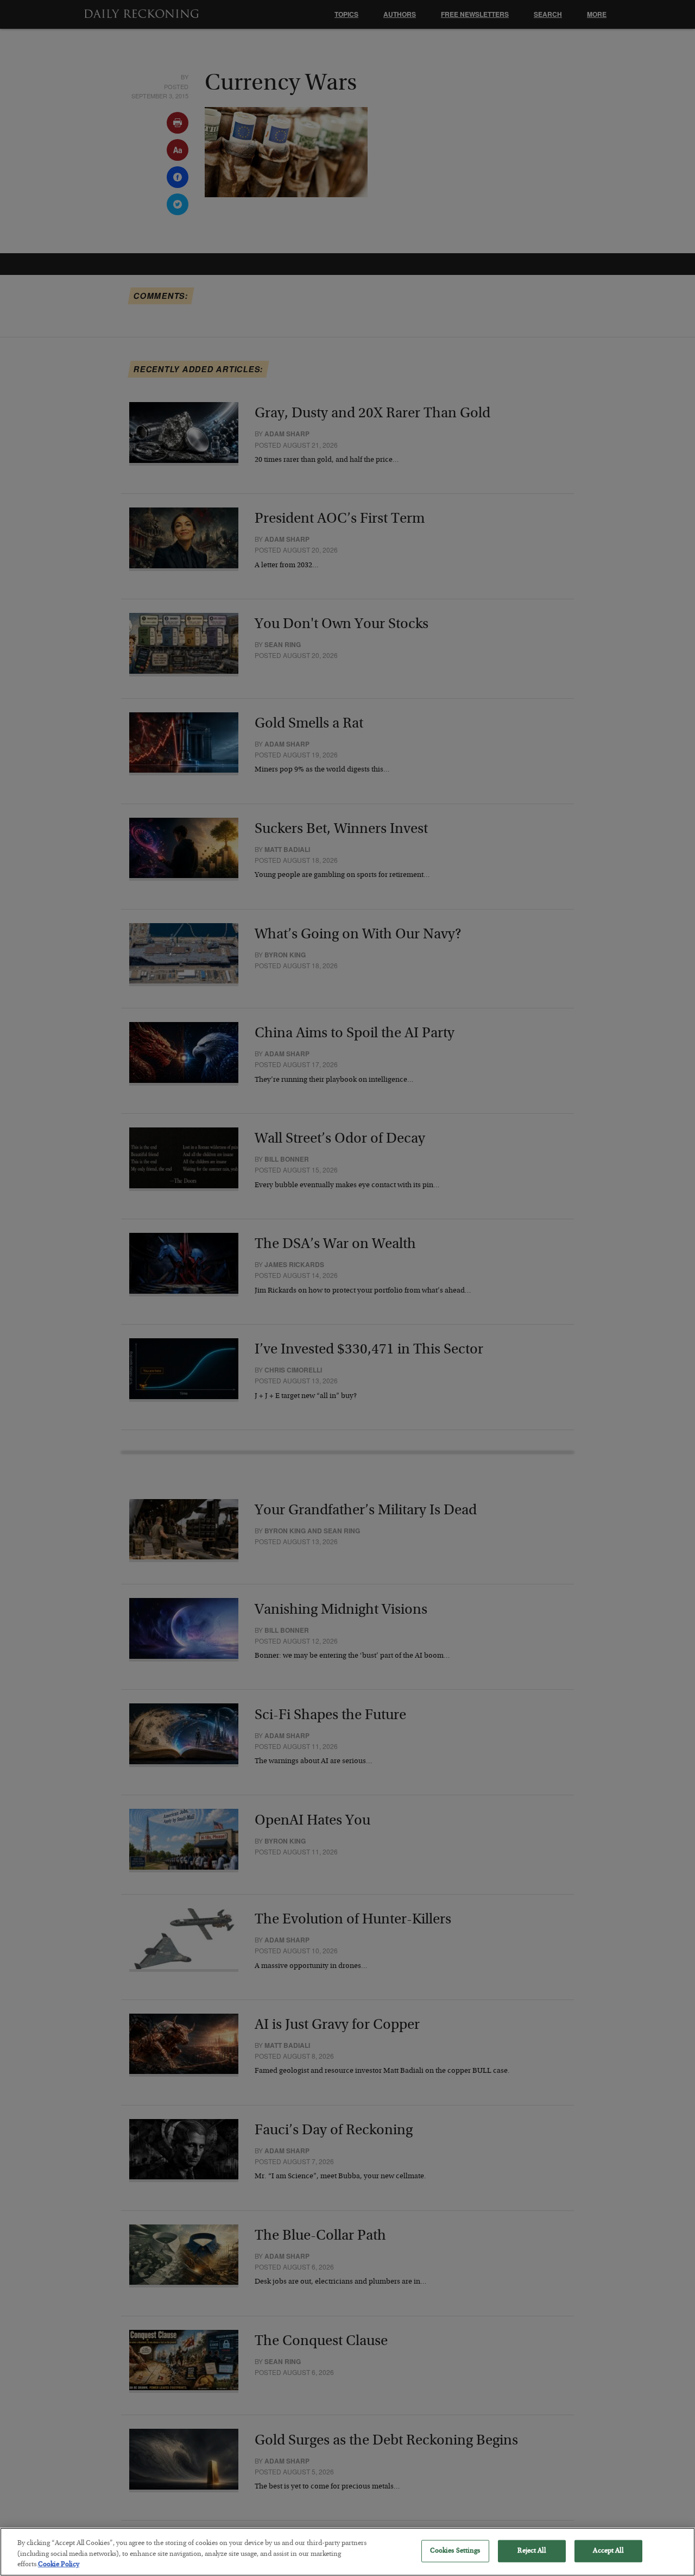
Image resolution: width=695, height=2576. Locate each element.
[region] (347, 2552)
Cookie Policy (59, 2565)
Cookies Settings (455, 2551)
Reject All (531, 2551)
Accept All (608, 2551)
